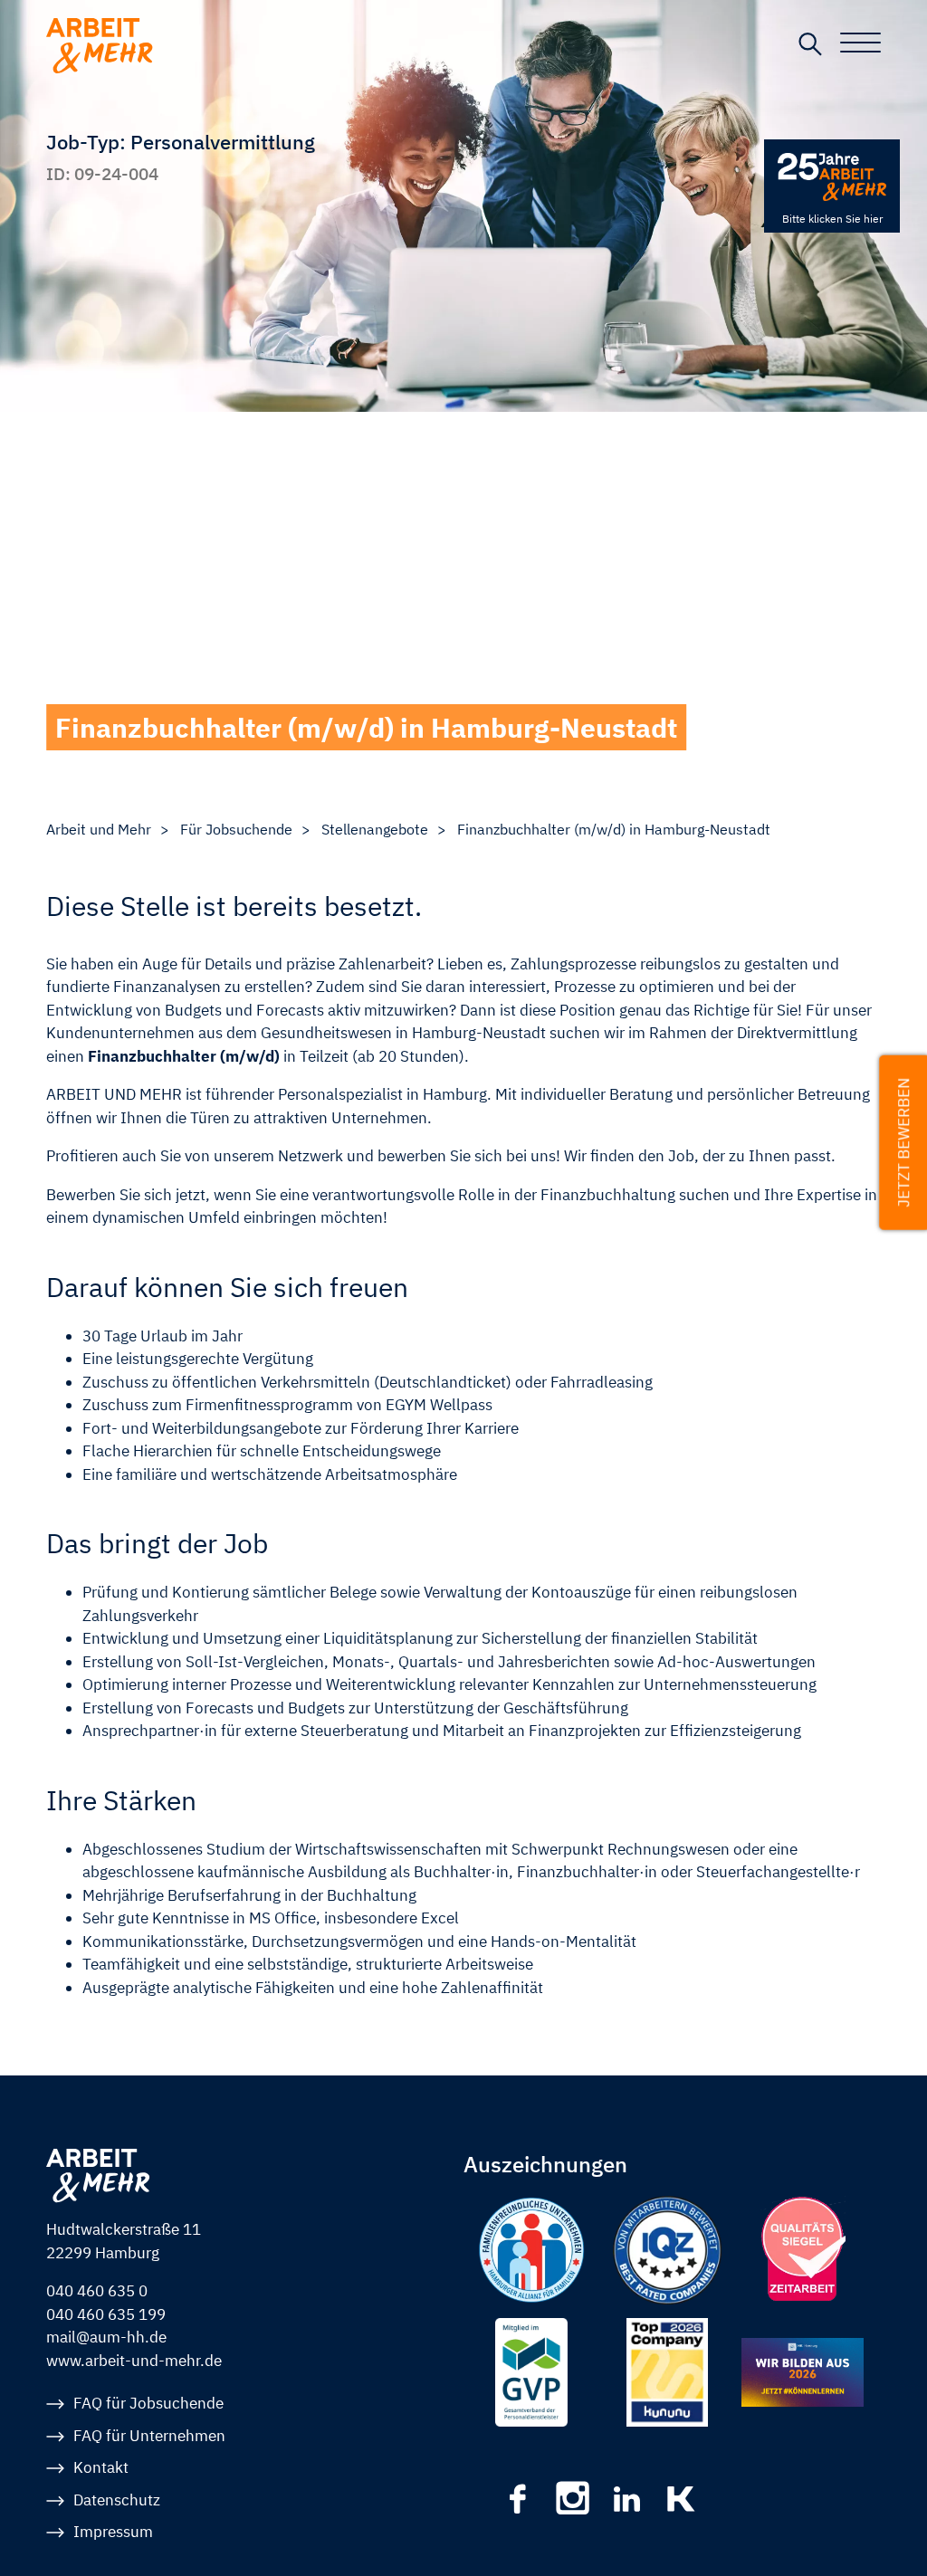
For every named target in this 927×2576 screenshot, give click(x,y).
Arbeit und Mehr (99, 829)
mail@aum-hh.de (106, 2337)
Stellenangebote (375, 829)
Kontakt (101, 2467)
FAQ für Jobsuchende (148, 2403)
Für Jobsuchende (236, 829)
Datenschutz (117, 2500)
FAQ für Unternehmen (149, 2436)
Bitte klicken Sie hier (832, 219)
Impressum (113, 2532)
